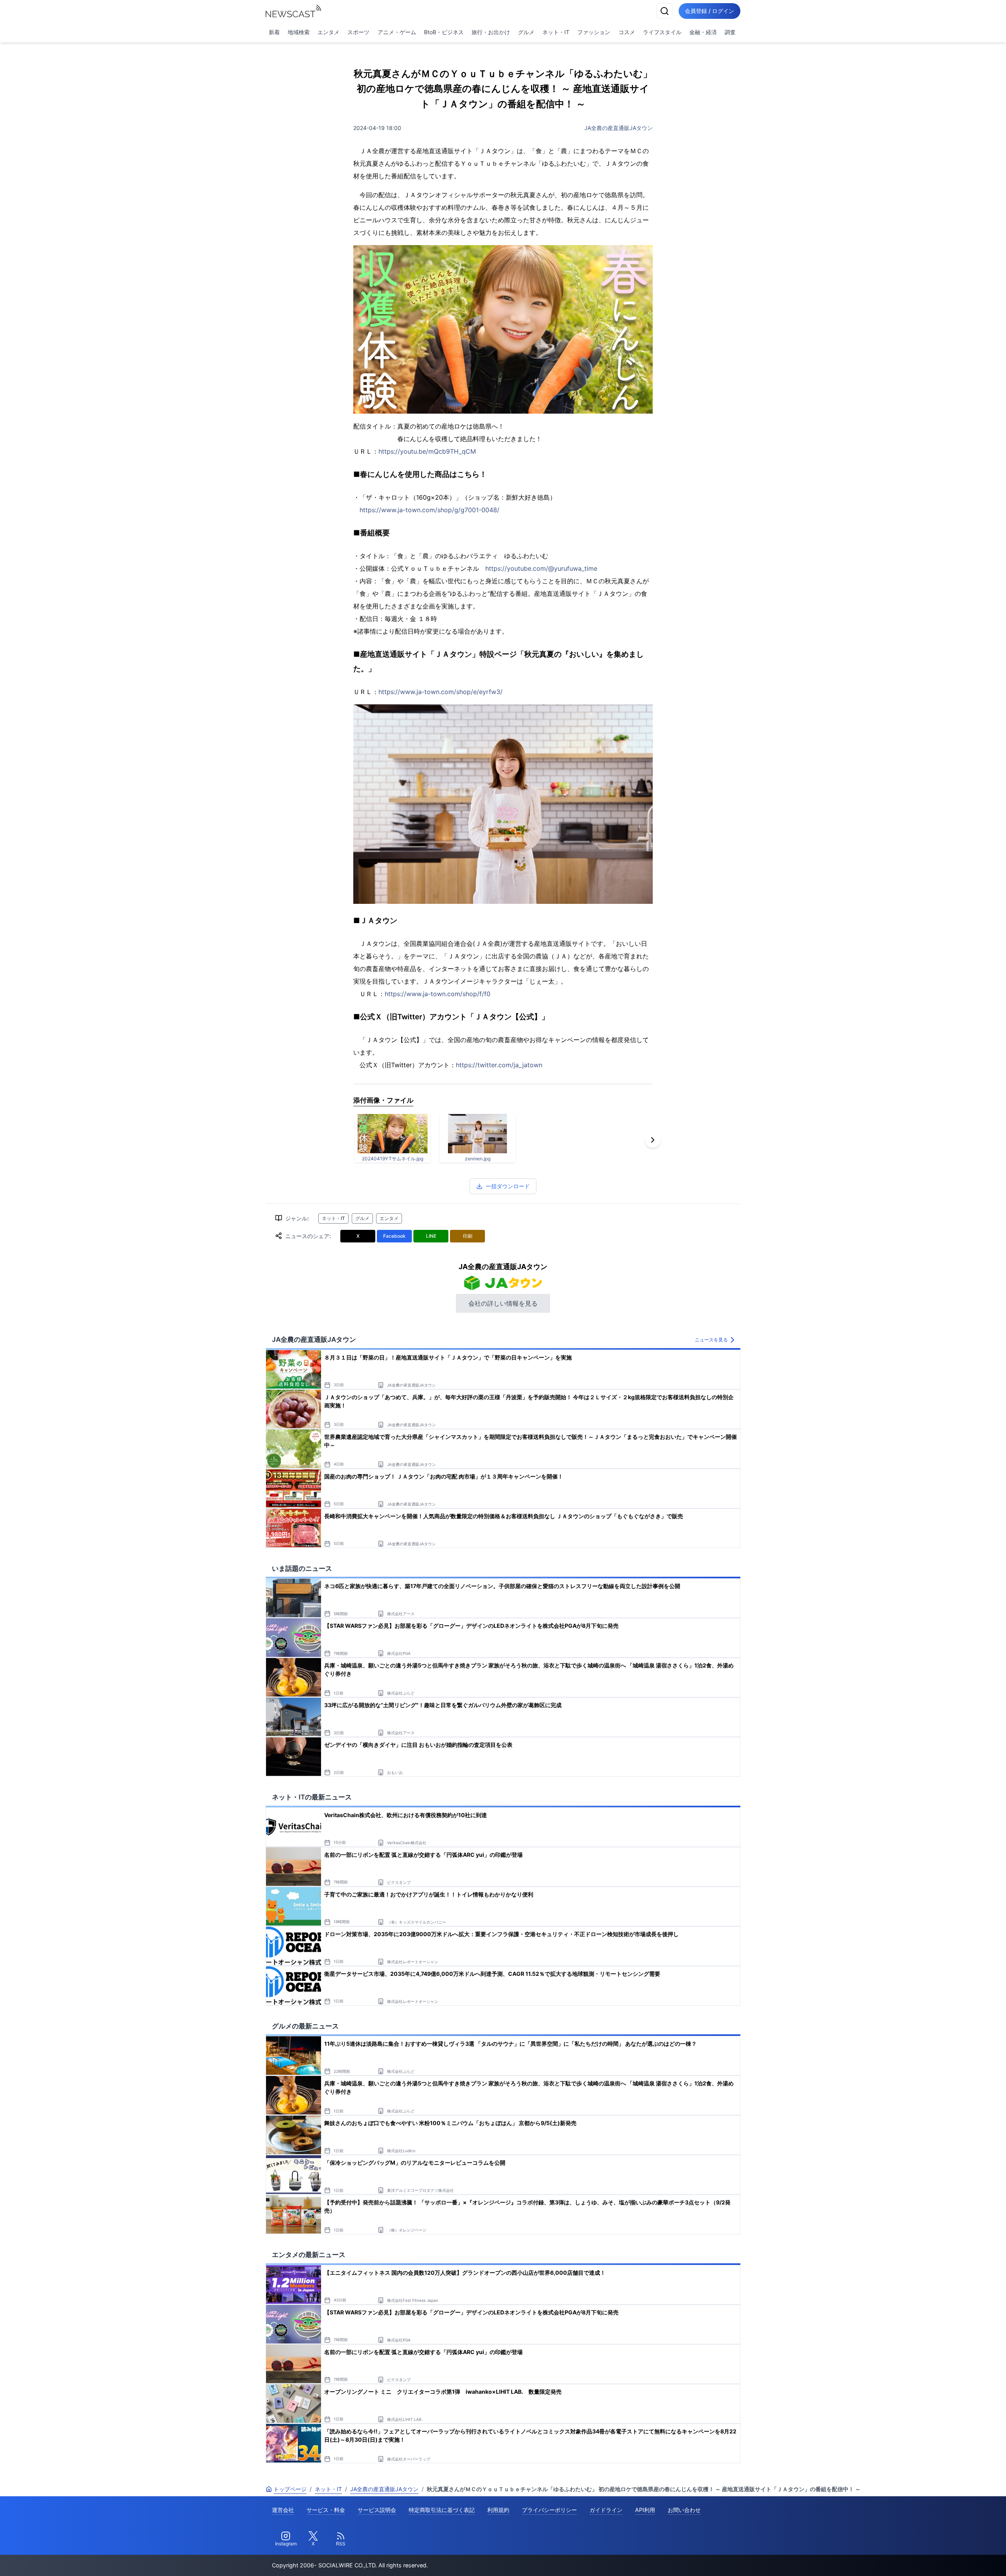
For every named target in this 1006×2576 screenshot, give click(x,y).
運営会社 (283, 2510)
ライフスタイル (662, 32)
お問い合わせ (684, 2510)
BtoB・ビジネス (444, 32)
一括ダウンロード (508, 1186)
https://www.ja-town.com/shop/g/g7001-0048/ (430, 510)
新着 (274, 32)
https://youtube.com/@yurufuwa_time (541, 568)
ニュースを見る (711, 1340)
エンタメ (329, 32)
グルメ (526, 32)
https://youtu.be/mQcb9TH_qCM (427, 451)
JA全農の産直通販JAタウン (619, 128)
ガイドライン (606, 2510)
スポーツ (358, 32)
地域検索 (299, 32)
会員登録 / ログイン (710, 11)
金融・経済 (703, 32)
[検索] (665, 11)
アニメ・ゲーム (397, 32)
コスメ (627, 32)
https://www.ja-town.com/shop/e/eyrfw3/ (441, 692)
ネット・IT (556, 32)
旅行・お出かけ (491, 32)
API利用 (645, 2510)
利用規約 (498, 2510)
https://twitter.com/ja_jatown (499, 1065)
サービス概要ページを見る (947, 2559)
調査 (730, 32)
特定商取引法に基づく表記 (442, 2510)
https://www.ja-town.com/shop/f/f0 (438, 994)
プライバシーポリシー (549, 2510)
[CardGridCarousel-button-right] (653, 1140)
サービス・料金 (326, 2510)
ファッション (594, 32)
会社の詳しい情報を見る (503, 1303)
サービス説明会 (377, 2510)
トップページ (290, 2489)
